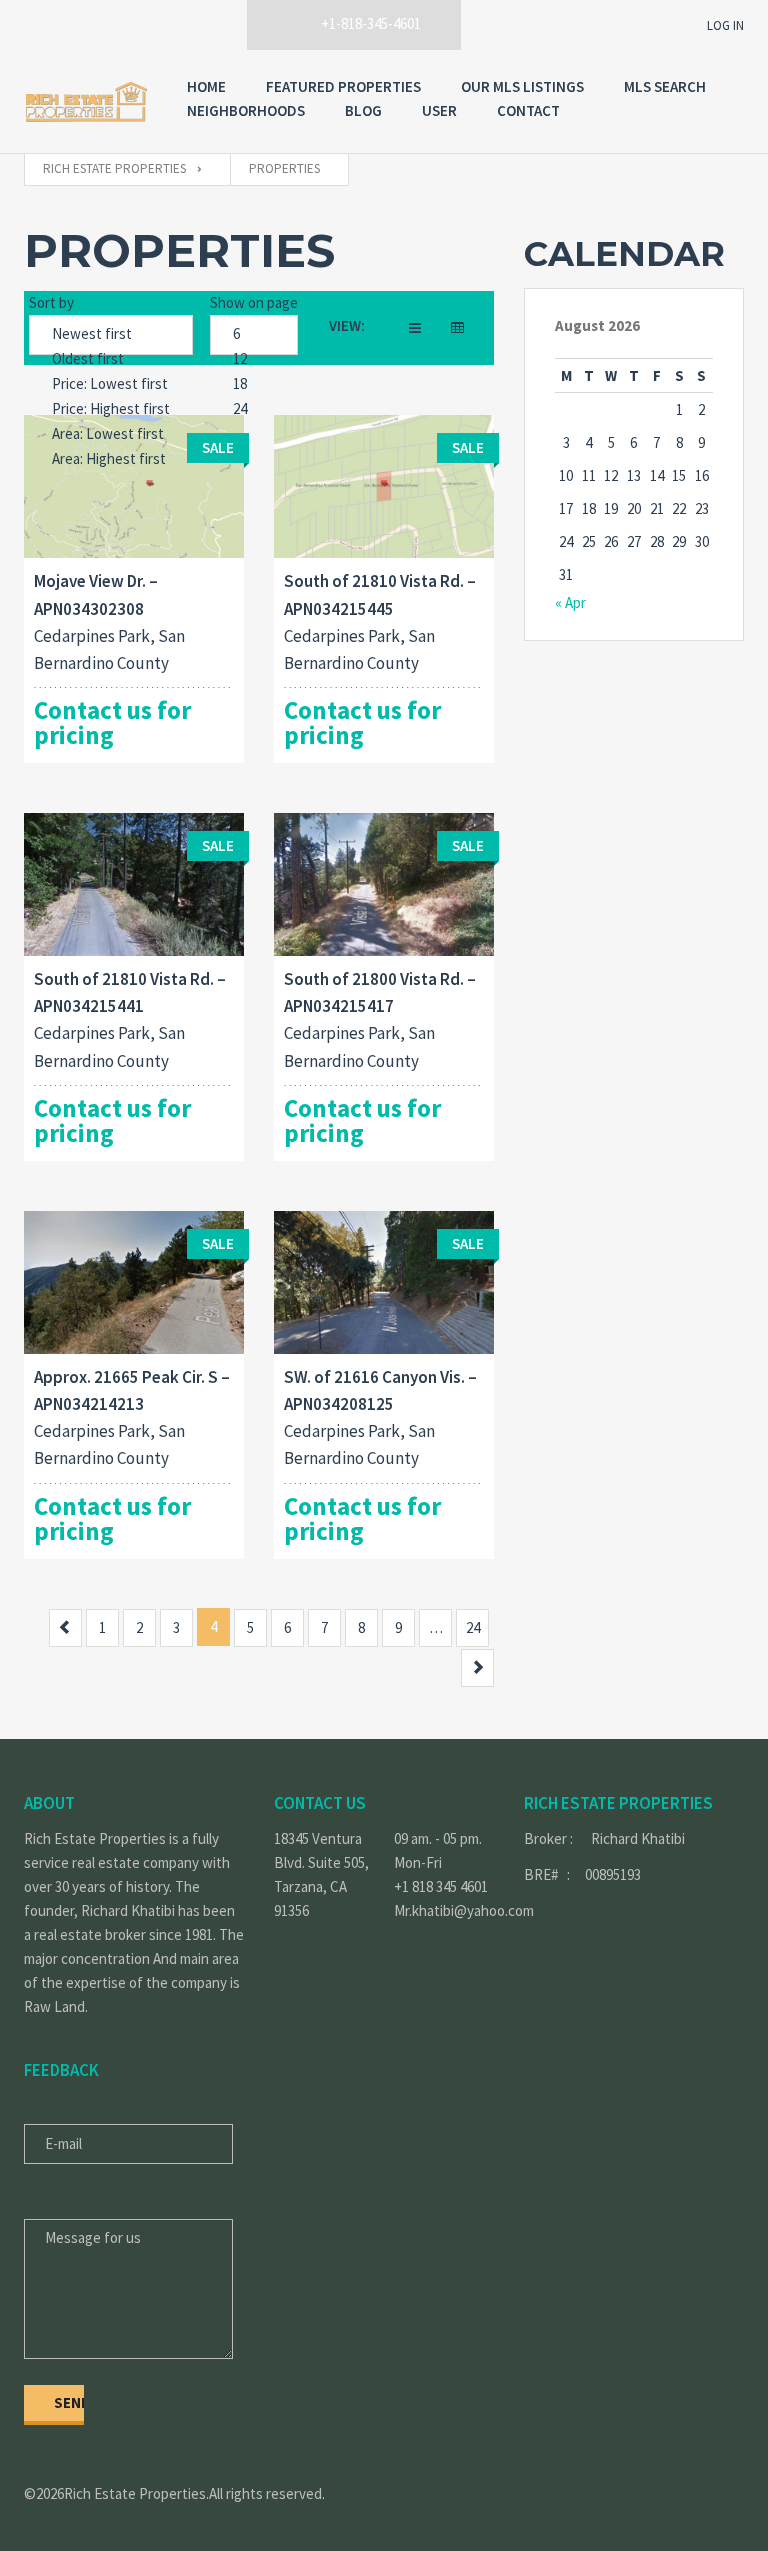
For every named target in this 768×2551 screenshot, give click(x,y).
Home (206, 86)
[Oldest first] (111, 359)
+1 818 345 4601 (441, 1886)
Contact (528, 110)
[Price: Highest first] (111, 409)
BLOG (363, 110)
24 (473, 1627)
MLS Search (665, 86)
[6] (254, 334)
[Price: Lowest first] (111, 384)
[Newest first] (111, 334)
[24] (254, 409)
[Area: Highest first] (111, 459)
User (439, 110)
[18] (254, 384)
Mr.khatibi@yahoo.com (444, 1910)
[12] (254, 359)
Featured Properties (343, 86)
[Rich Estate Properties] (85, 101)
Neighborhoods (246, 110)
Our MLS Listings (522, 86)
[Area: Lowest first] (111, 434)
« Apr (570, 602)
